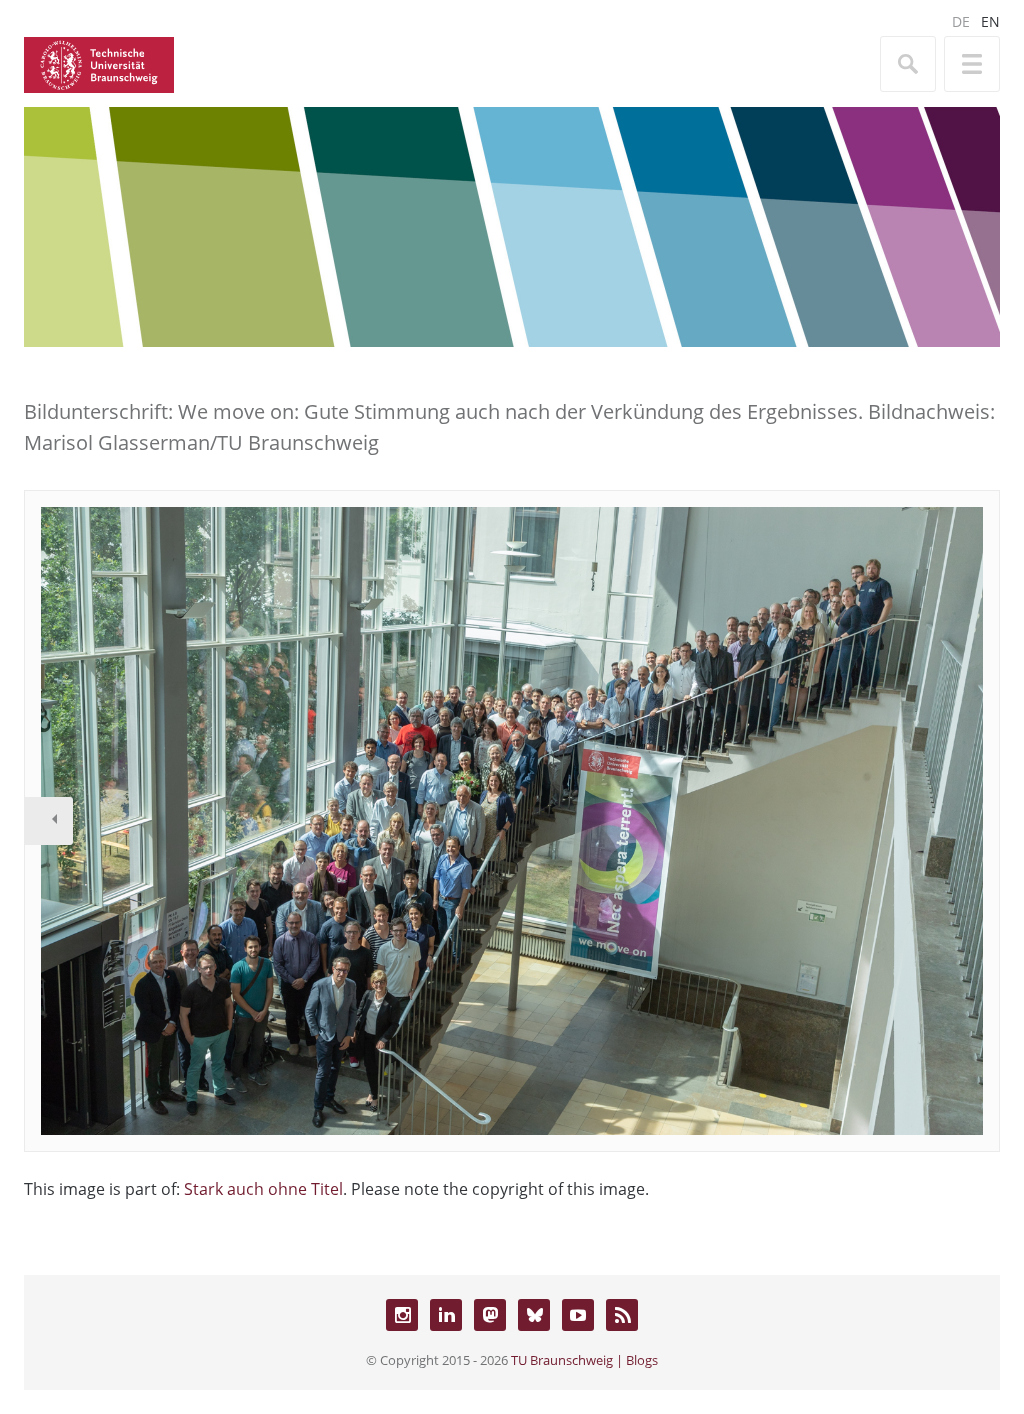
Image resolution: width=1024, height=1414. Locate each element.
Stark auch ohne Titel (263, 1189)
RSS (622, 1315)
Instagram (402, 1315)
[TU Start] (99, 63)
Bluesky (534, 1315)
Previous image (49, 821)
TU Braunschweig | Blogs (584, 1360)
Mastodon (490, 1315)
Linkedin (446, 1315)
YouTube (578, 1315)
